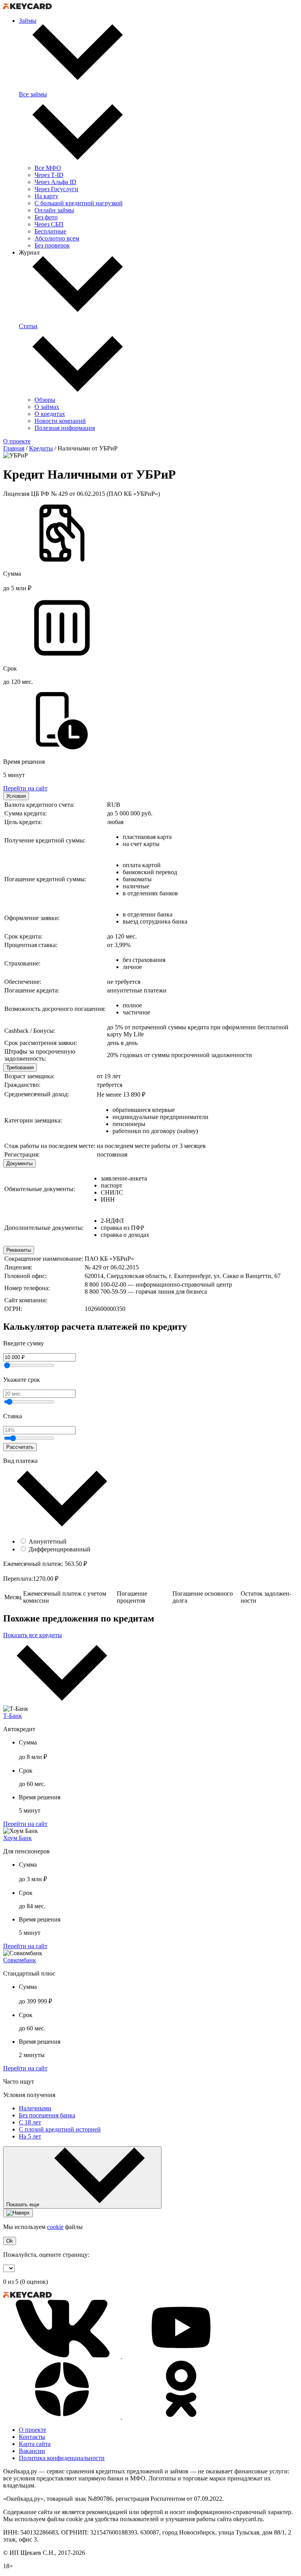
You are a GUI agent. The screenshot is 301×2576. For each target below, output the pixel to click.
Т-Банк (13, 1716)
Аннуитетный (48, 1541)
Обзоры (45, 400)
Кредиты (41, 448)
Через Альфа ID (55, 182)
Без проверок (52, 245)
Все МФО (48, 168)
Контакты (32, 2437)
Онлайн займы (54, 210)
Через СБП (49, 224)
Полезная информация (65, 428)
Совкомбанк (20, 1960)
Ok (10, 2241)
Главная (14, 448)
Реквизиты (19, 1250)
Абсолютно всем (57, 238)
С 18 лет (30, 2122)
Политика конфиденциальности (62, 2458)
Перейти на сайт (25, 788)
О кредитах (50, 414)
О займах (47, 407)
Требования (20, 1067)
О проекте (17, 441)
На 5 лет (30, 2136)
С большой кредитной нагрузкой (79, 203)
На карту (46, 196)
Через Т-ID (49, 175)
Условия (16, 796)
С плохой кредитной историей (60, 2129)
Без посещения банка (47, 2115)
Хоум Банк (17, 1838)
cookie (55, 2227)
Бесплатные (50, 231)
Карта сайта (35, 2444)
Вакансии (32, 2451)
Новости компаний (60, 421)
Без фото (46, 217)
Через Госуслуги (56, 189)
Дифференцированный (60, 1549)
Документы (19, 1163)
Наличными (35, 2108)
